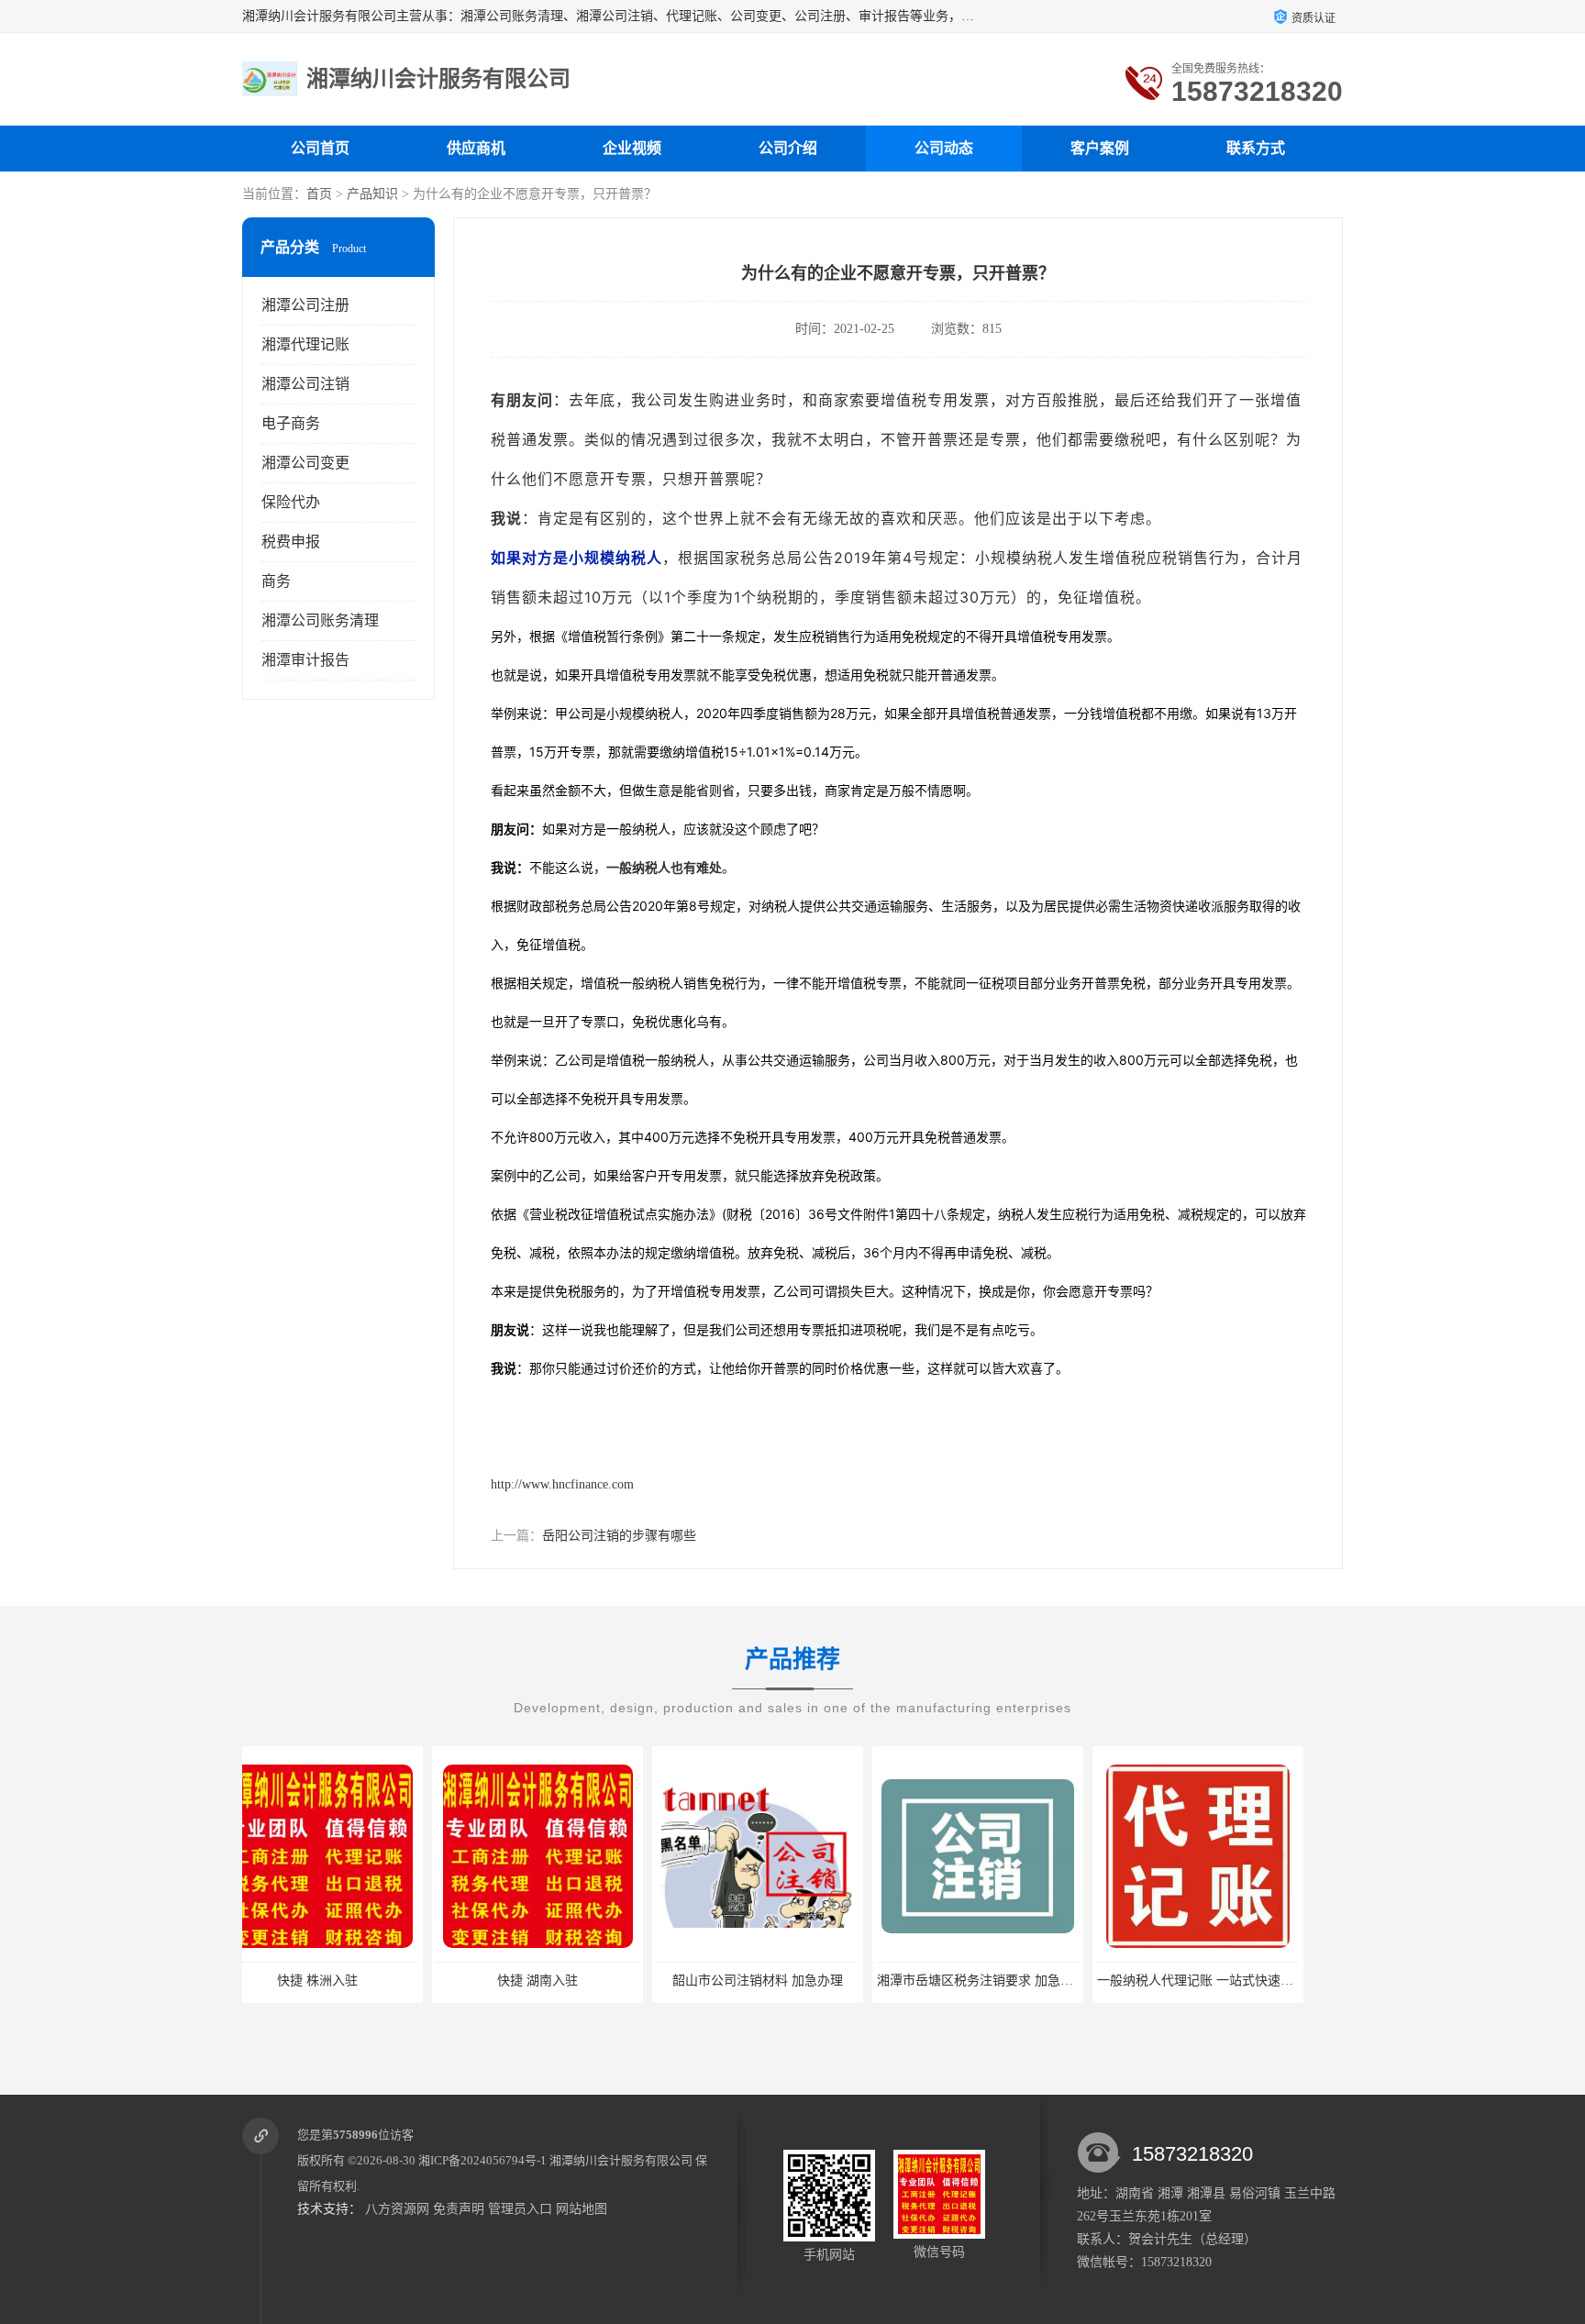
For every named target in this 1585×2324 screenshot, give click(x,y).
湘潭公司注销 (305, 384)
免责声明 (459, 2209)
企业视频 (632, 148)
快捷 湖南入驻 (348, 1981)
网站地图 (582, 2209)
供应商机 (476, 148)
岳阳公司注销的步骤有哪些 (619, 1536)
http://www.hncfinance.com (562, 1484)
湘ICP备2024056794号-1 (482, 2160)
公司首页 (320, 148)
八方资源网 (397, 2209)
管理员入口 (520, 2209)
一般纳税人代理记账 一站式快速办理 (1012, 1981)
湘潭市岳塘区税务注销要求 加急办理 (792, 1981)
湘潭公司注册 (305, 305)
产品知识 (372, 194)
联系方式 (1256, 148)
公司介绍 (788, 148)
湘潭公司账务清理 (320, 620)
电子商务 (291, 423)
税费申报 (291, 542)
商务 (276, 581)
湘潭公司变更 (305, 463)
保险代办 (291, 502)
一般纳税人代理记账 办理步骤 (1228, 1981)
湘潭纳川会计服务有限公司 (621, 2160)
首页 (319, 194)
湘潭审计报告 (305, 660)
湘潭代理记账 (305, 344)
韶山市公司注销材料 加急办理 (568, 1981)
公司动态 (944, 148)
